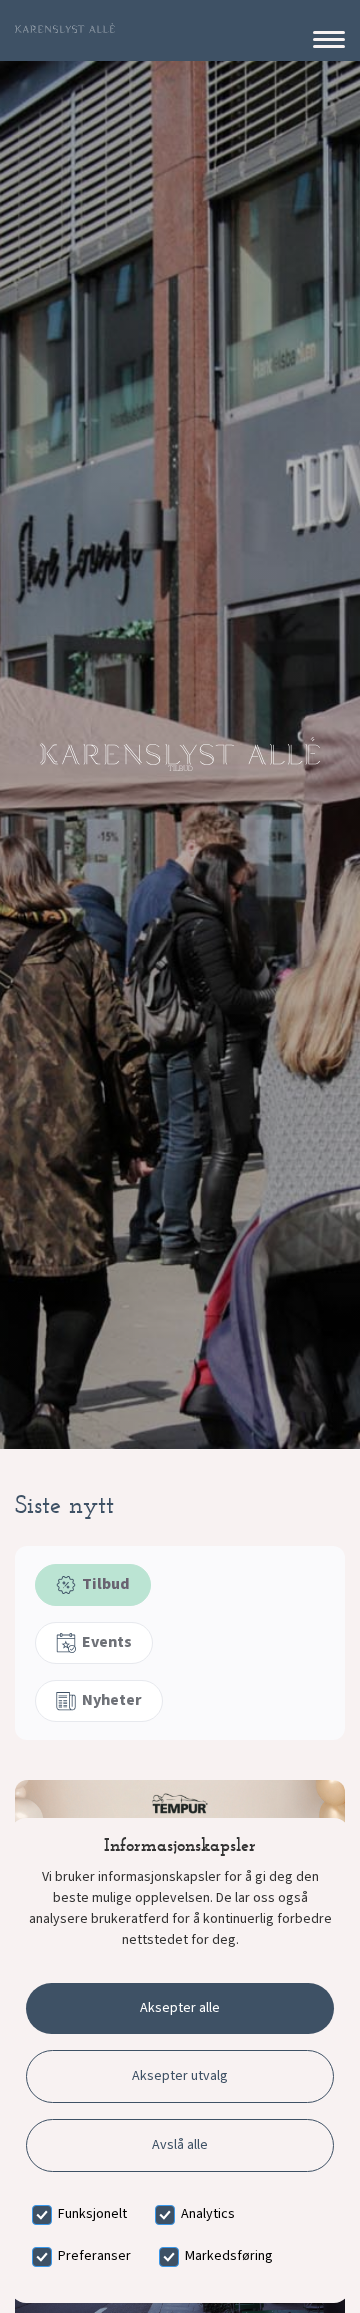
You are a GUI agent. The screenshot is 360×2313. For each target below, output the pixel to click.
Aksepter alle (180, 2008)
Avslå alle (180, 2145)
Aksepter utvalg (180, 2076)
